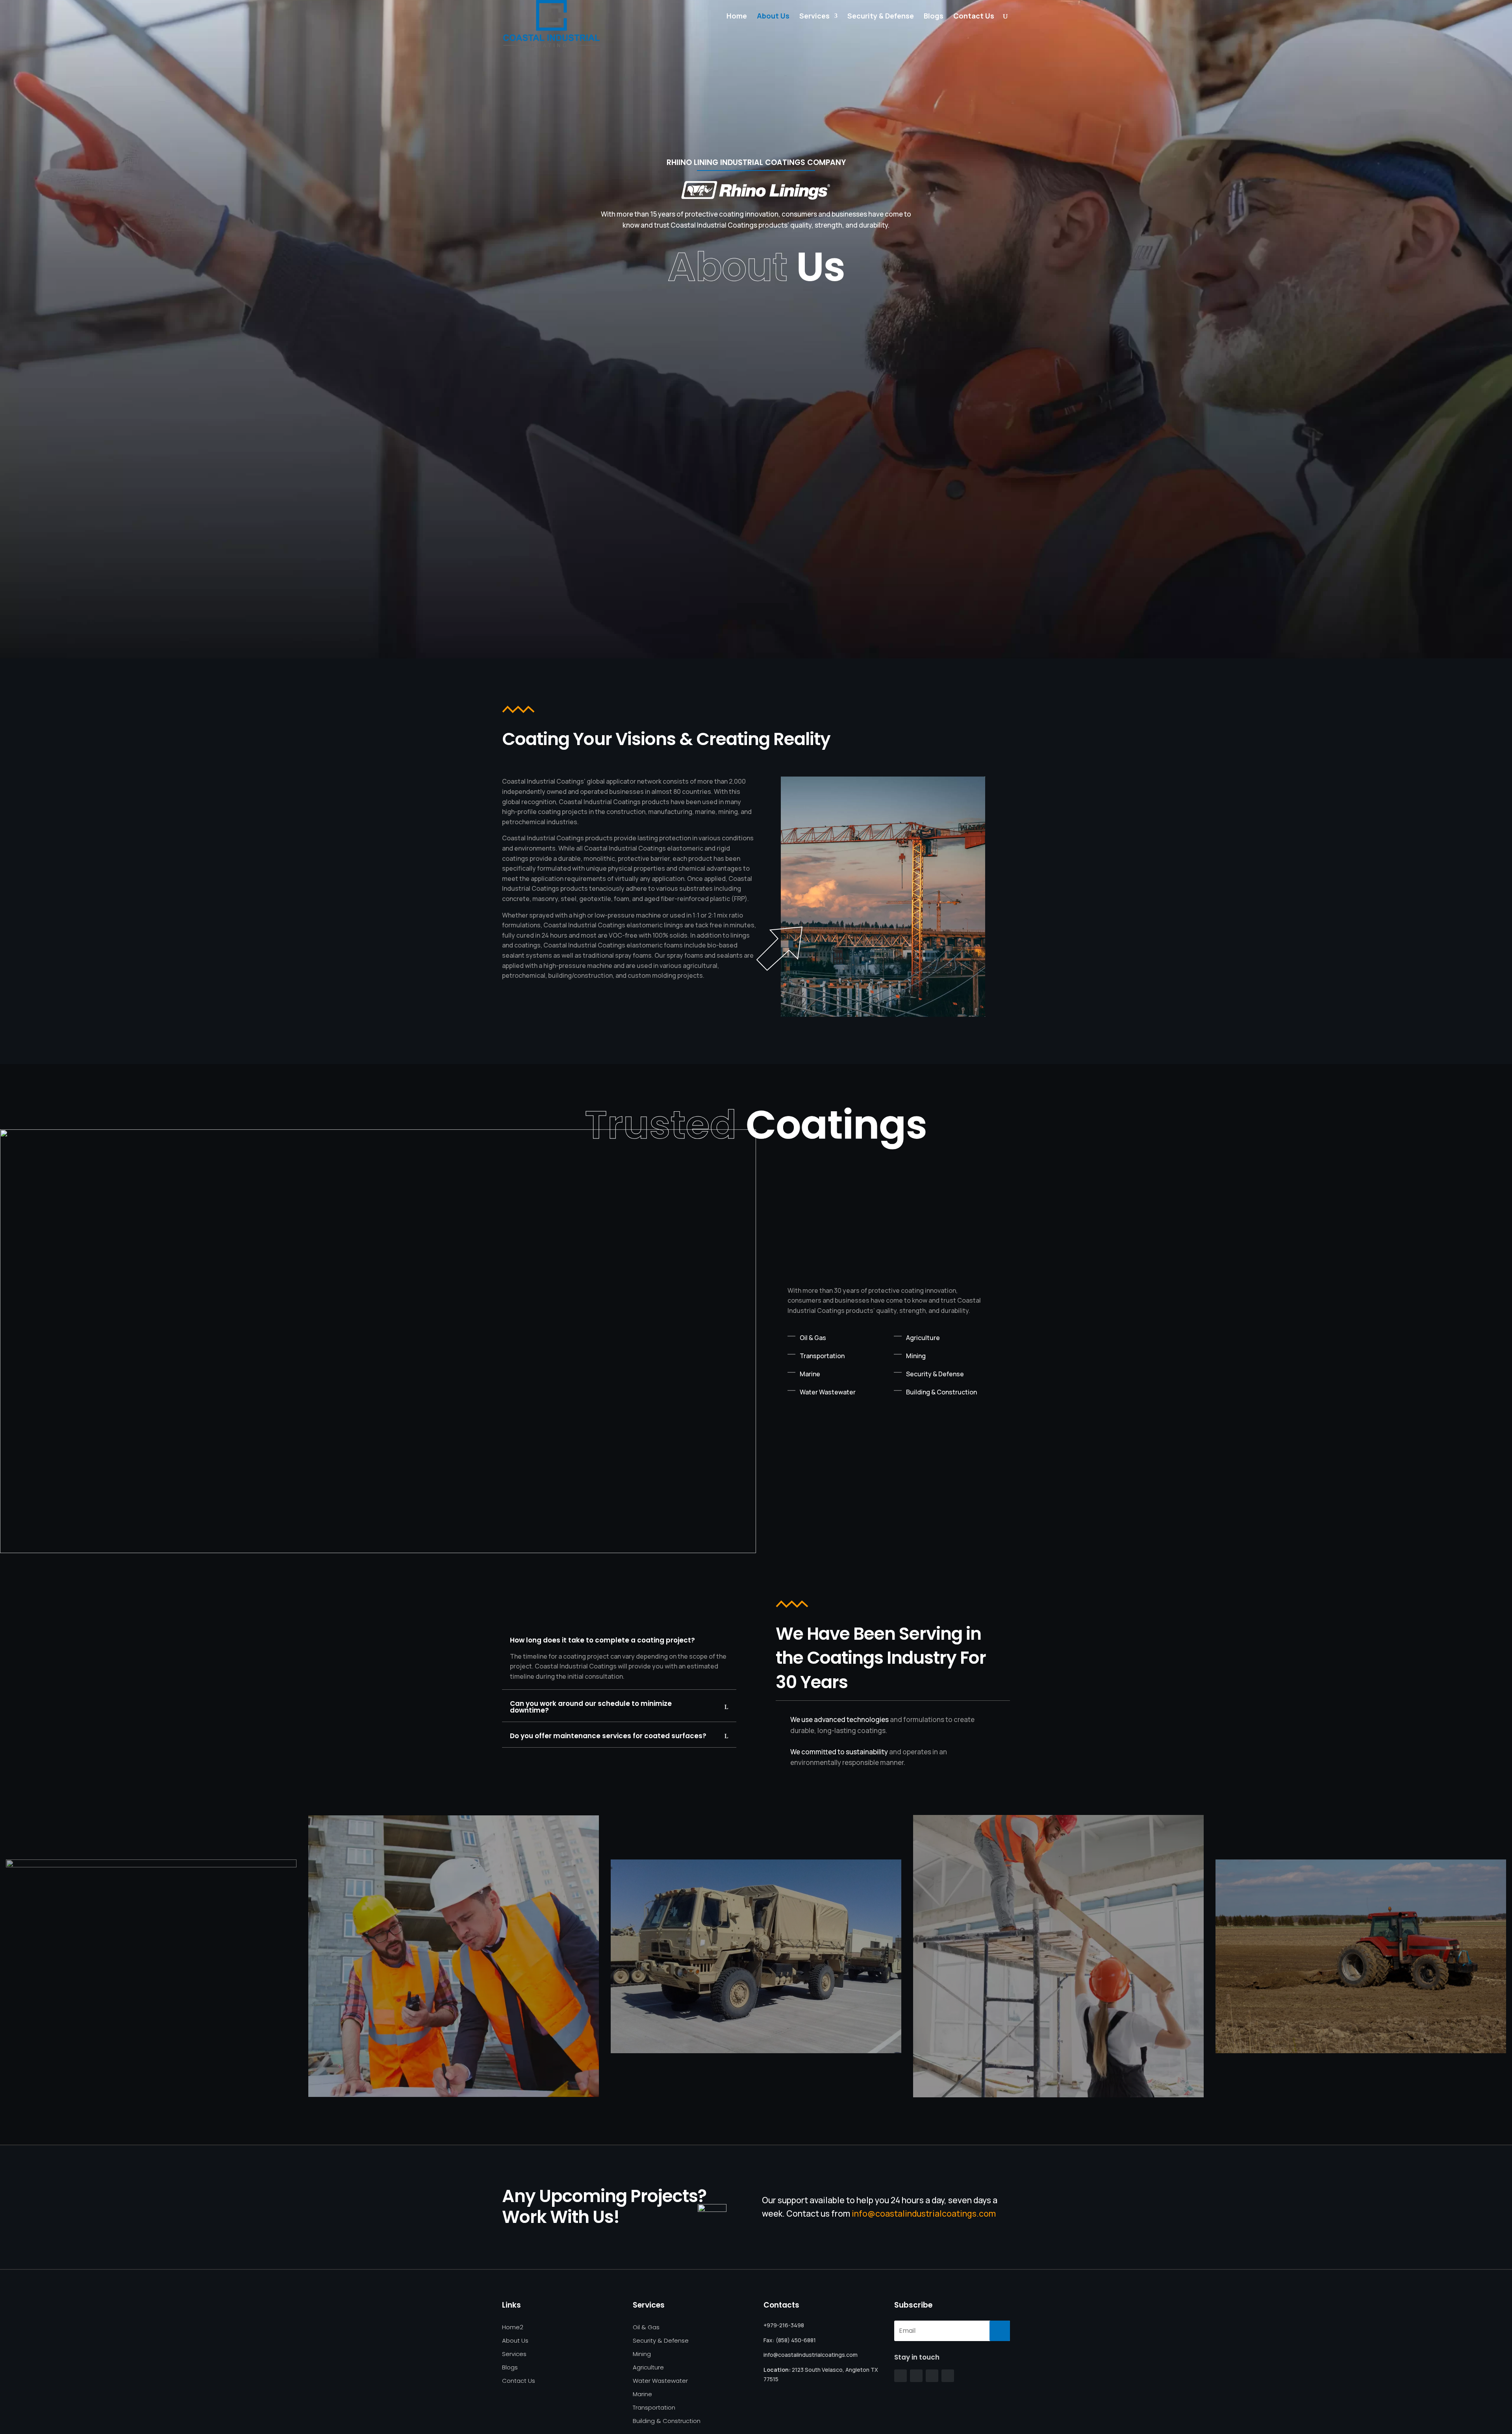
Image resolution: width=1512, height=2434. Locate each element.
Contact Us (974, 17)
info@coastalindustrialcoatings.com (924, 2213)
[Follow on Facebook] (901, 2376)
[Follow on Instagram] (932, 2376)
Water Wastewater (660, 2381)
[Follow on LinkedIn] (948, 2376)
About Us (773, 17)
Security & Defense (881, 17)
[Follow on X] (916, 2376)
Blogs (934, 17)
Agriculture (648, 2368)
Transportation (654, 2408)
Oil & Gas (646, 2327)
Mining (642, 2354)
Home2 (513, 2327)
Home (737, 17)
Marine (642, 2394)
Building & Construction (667, 2421)
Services (814, 17)
